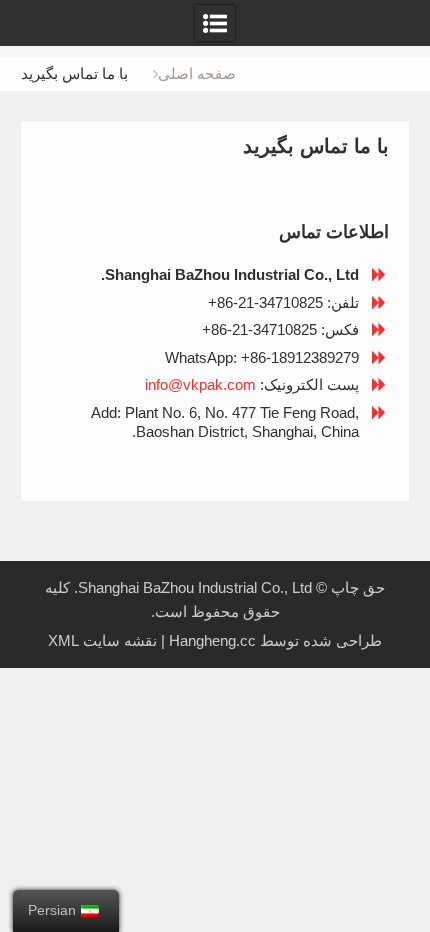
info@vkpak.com (200, 384)
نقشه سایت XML (102, 640)
